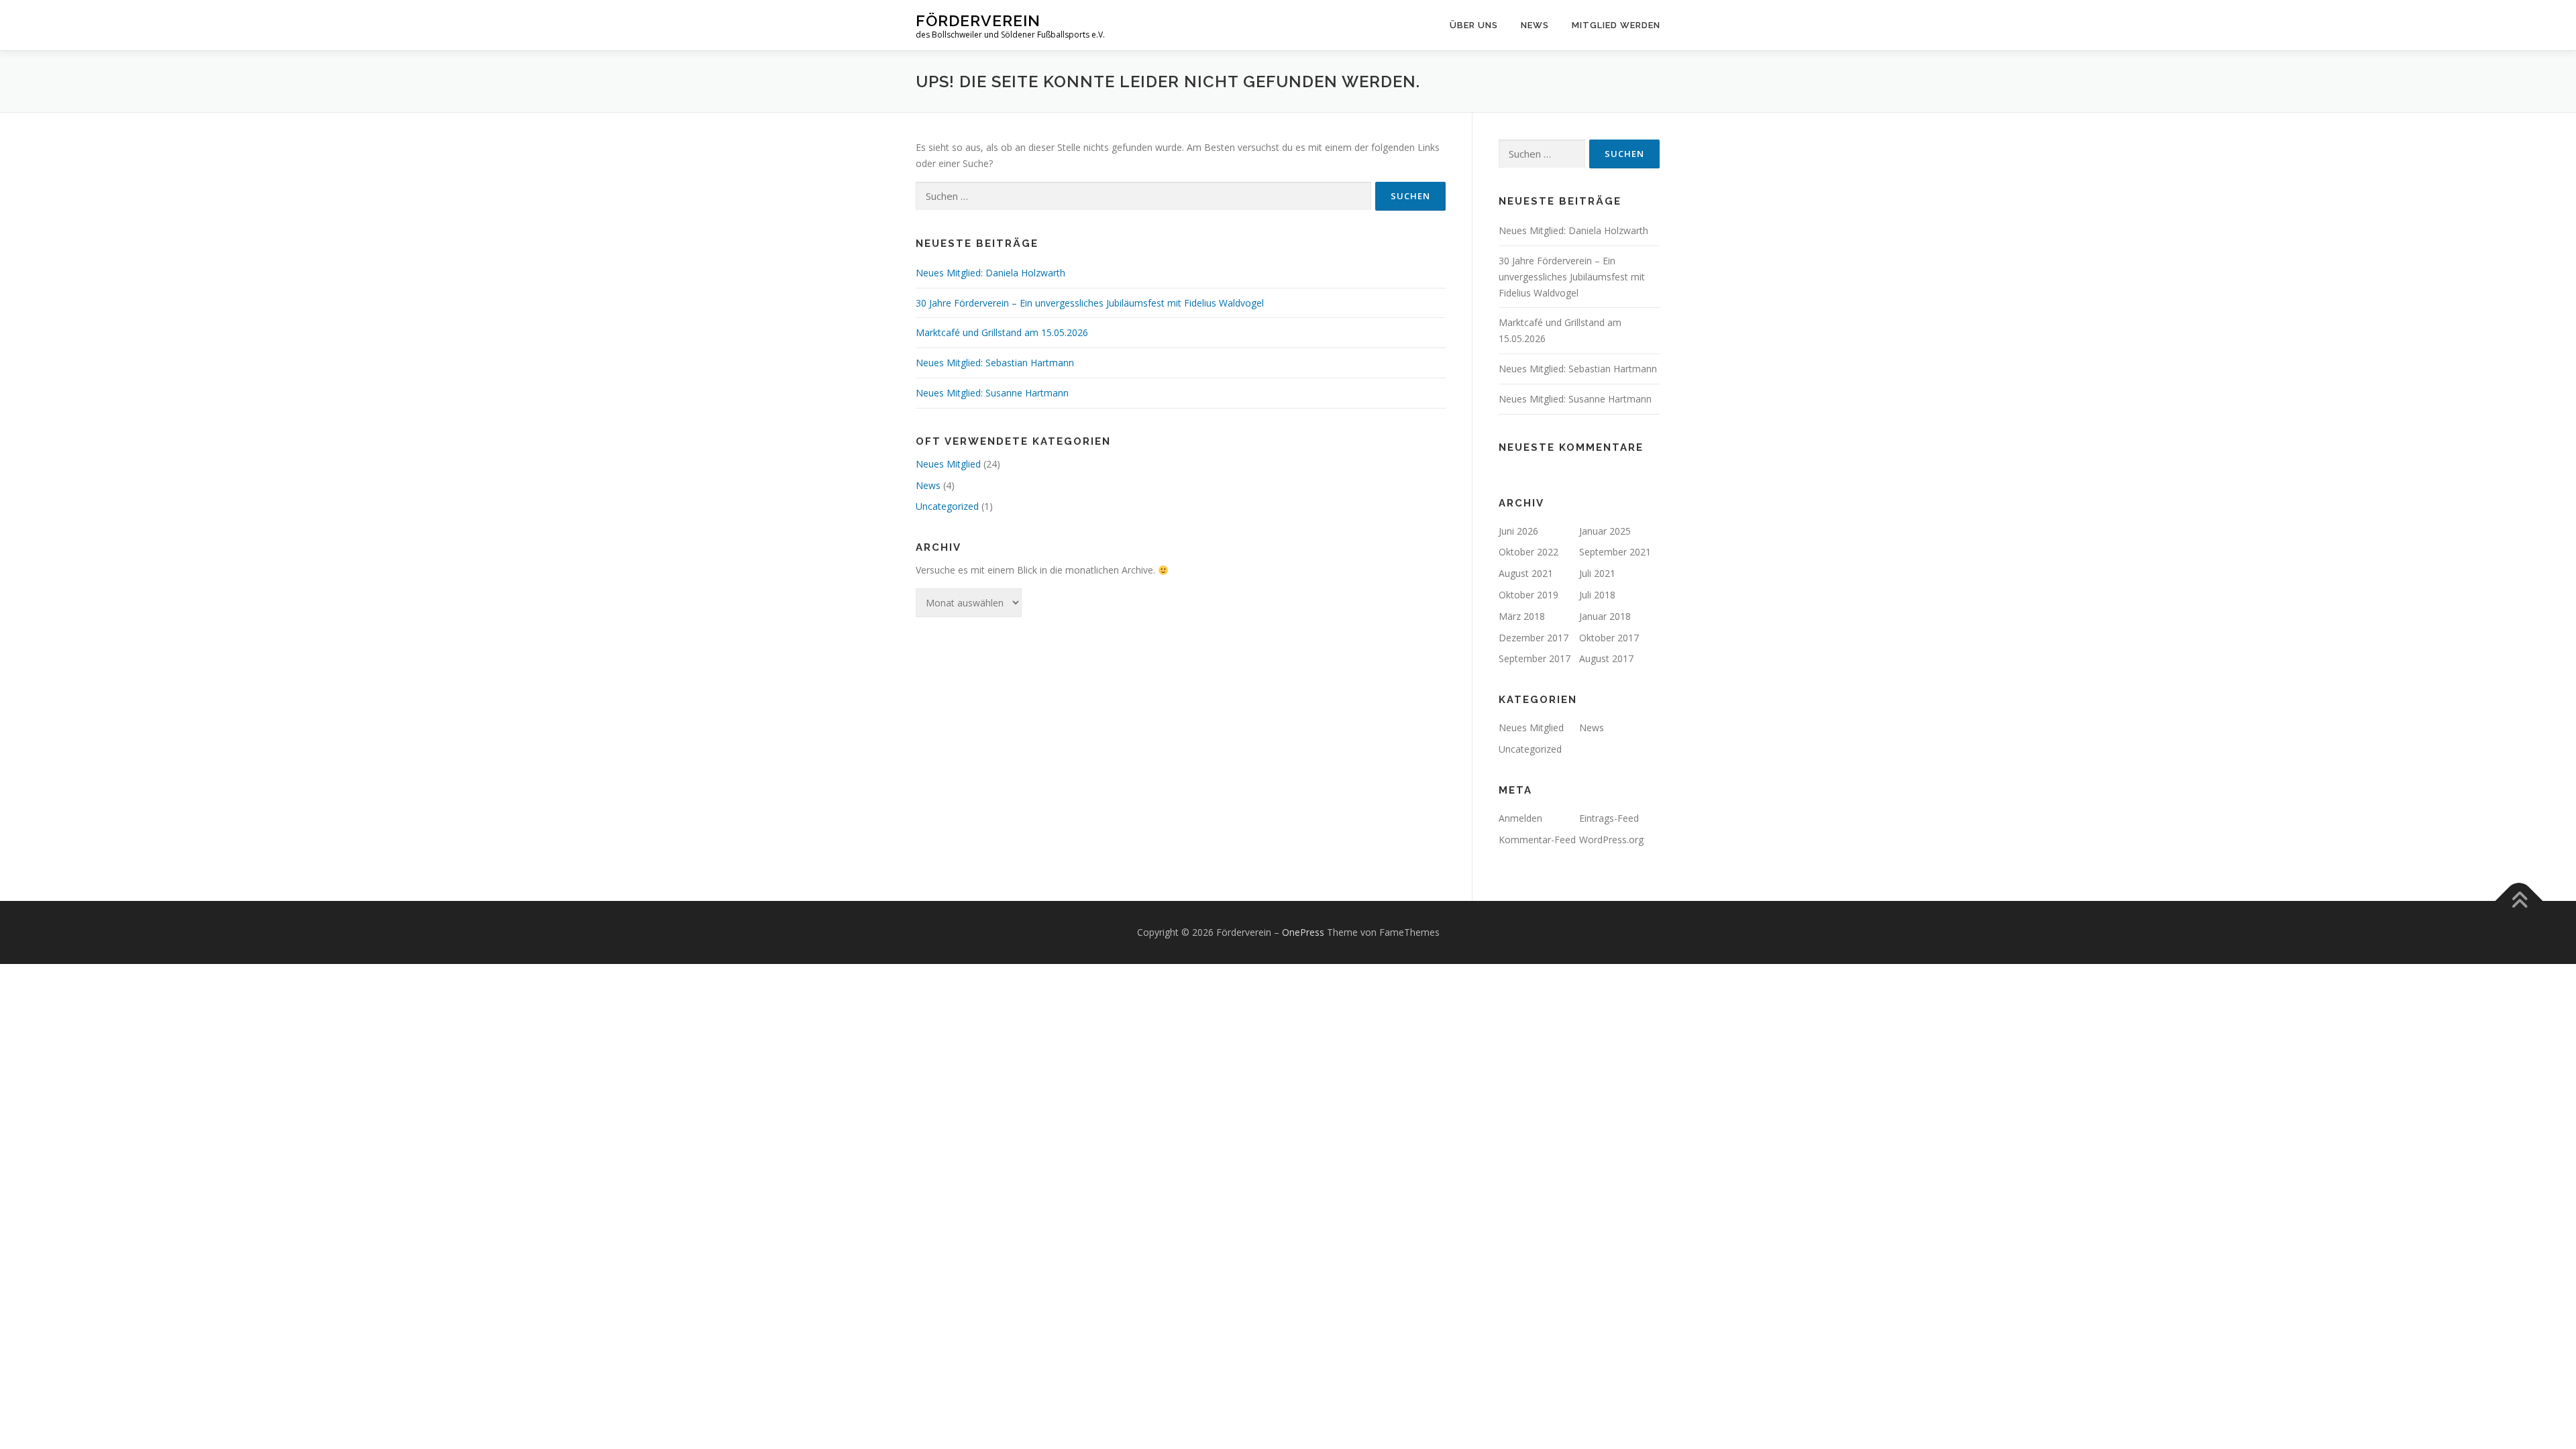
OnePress (1303, 932)
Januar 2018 (1605, 616)
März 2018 (1522, 616)
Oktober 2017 (1609, 638)
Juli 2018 (1597, 595)
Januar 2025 (1605, 531)
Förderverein (978, 20)
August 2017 (1606, 658)
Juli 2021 (1597, 573)
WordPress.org (1611, 840)
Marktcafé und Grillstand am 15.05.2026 (1002, 332)
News (1535, 25)
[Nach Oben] (2519, 901)
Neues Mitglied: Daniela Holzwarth (990, 273)
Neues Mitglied (948, 464)
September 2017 (1535, 658)
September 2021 (1615, 552)
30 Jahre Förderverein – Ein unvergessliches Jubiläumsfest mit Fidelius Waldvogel (1090, 303)
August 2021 (1526, 573)
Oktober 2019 (1528, 595)
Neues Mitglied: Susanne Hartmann (992, 393)
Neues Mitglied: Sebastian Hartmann (995, 363)
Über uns (1474, 25)
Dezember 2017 (1534, 638)
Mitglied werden (1616, 25)
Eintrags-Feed (1609, 818)
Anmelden (1520, 818)
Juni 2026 (1518, 531)
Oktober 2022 (1528, 552)
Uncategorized (947, 506)
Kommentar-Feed (1537, 840)
